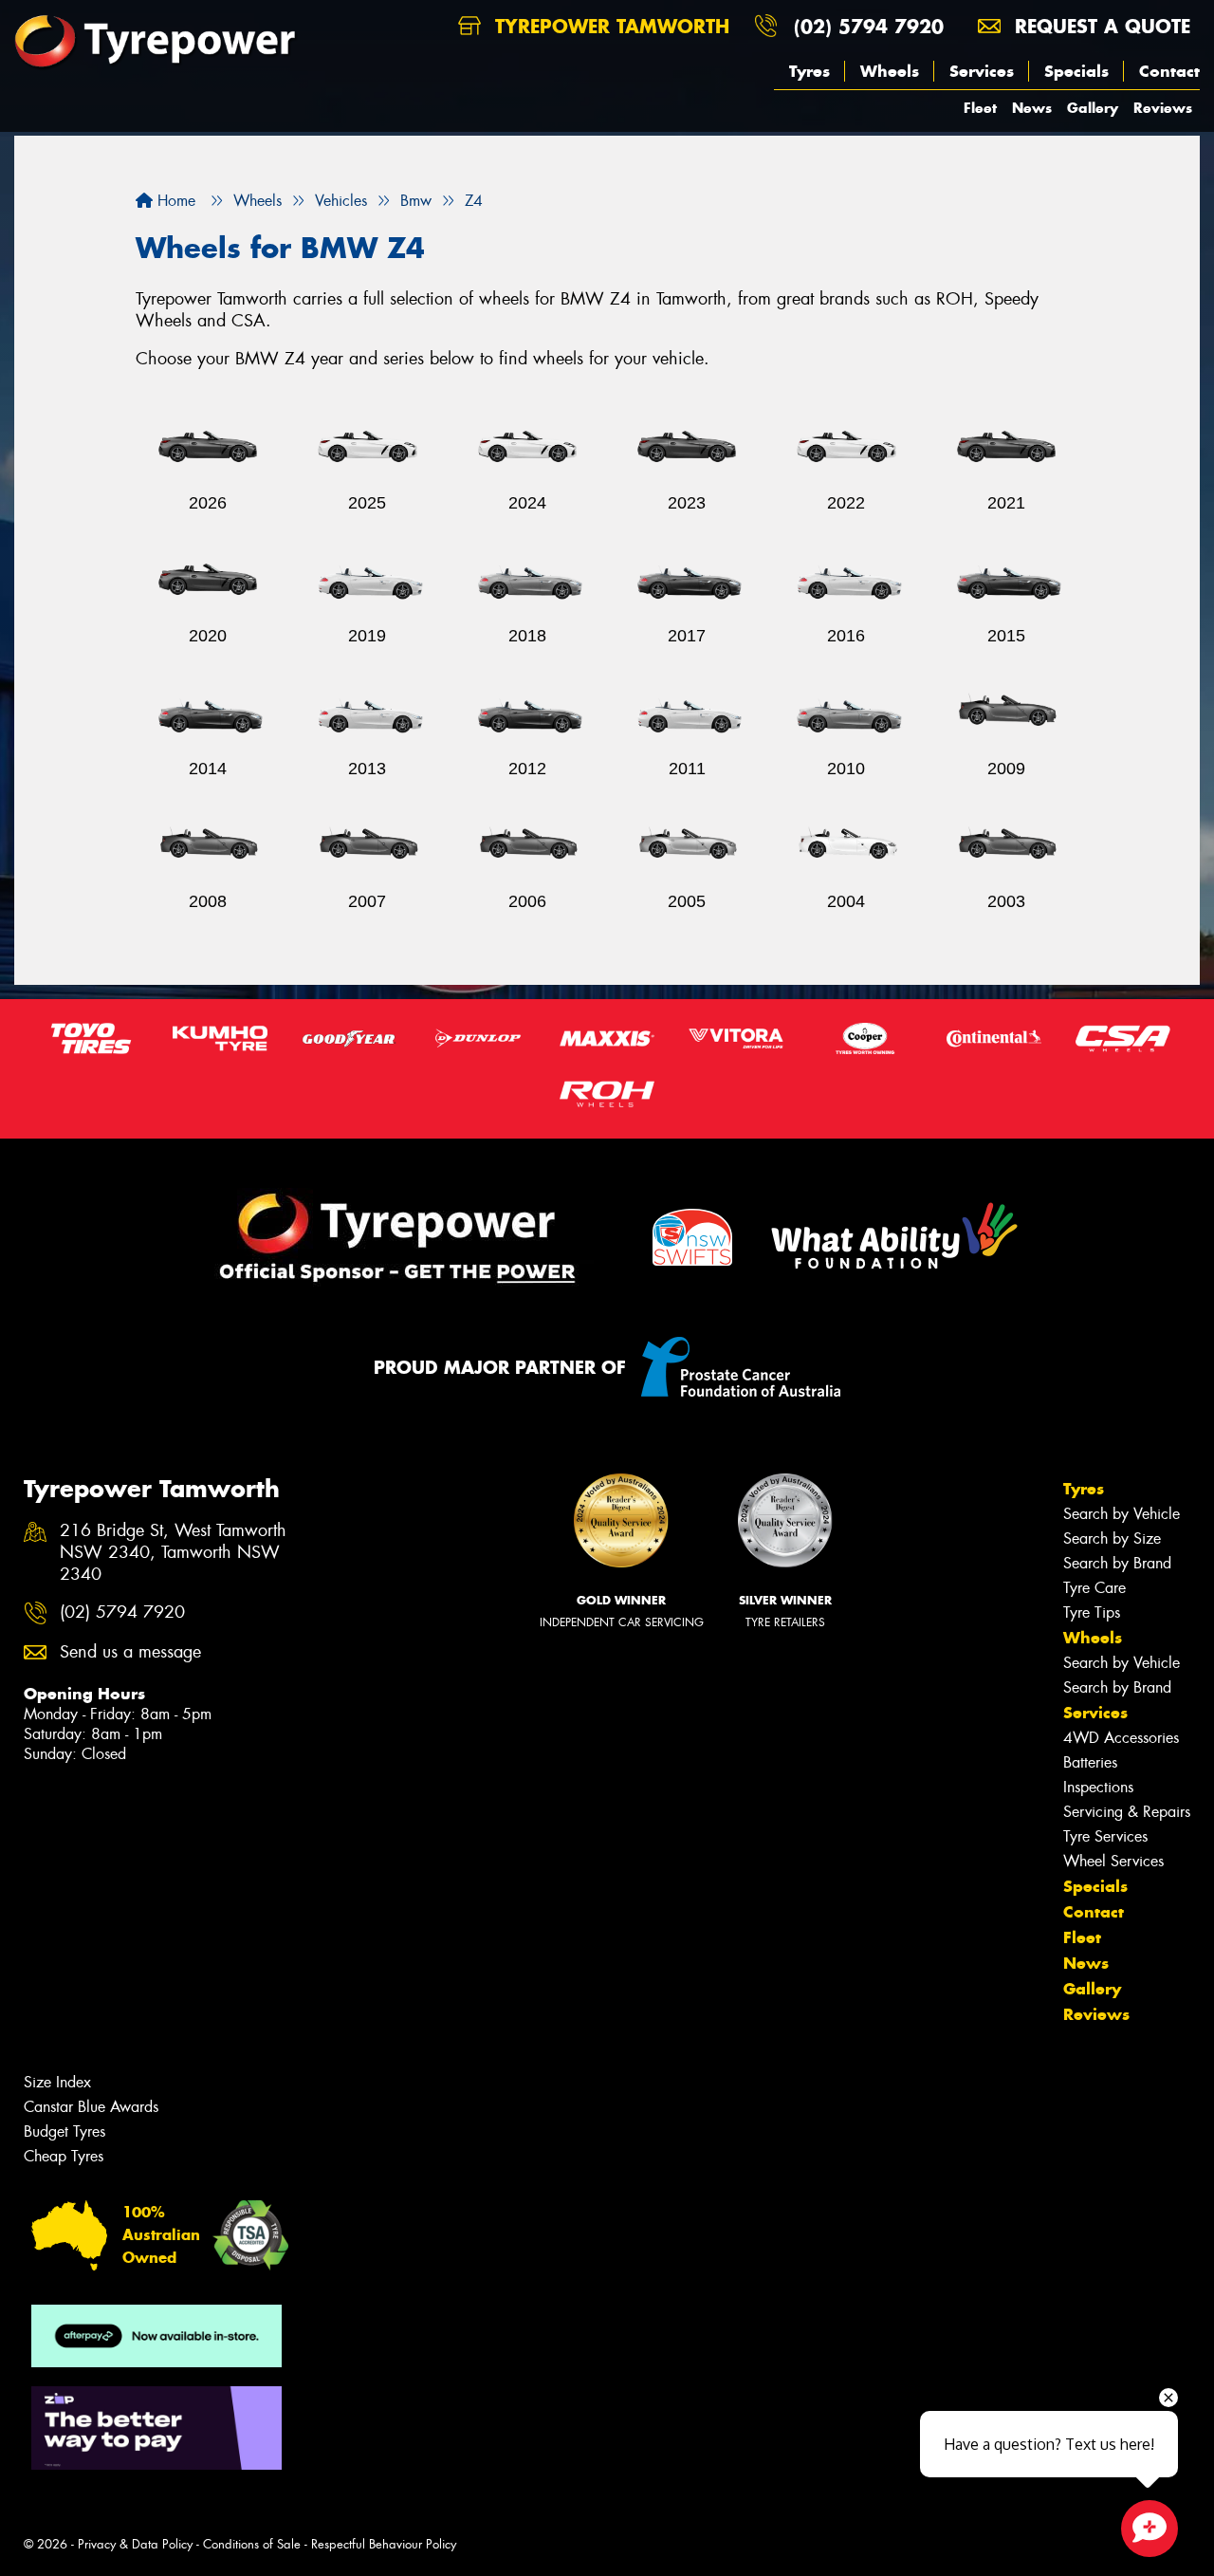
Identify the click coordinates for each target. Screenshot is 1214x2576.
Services (982, 71)
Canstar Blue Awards (91, 2107)
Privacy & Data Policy (135, 2544)
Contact (1169, 71)
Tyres (809, 71)
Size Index (57, 2082)
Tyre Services (1105, 1836)
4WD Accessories (1121, 1738)
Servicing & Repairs (1127, 1812)
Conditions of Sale (252, 2544)
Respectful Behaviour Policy (384, 2544)
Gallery (1093, 108)
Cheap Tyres (64, 2156)
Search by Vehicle (1122, 1514)
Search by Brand (1117, 1563)
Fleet (980, 108)
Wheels (890, 71)
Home (174, 201)
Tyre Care (1094, 1588)
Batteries (1090, 1762)
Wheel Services (1113, 1861)
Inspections (1098, 1787)
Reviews (1163, 108)
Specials (1076, 71)
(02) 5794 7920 (869, 26)
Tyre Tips (1092, 1612)
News (1032, 108)
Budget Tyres (64, 2131)
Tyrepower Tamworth (609, 26)
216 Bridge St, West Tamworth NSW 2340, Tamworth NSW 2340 (173, 1553)
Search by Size (1112, 1538)
